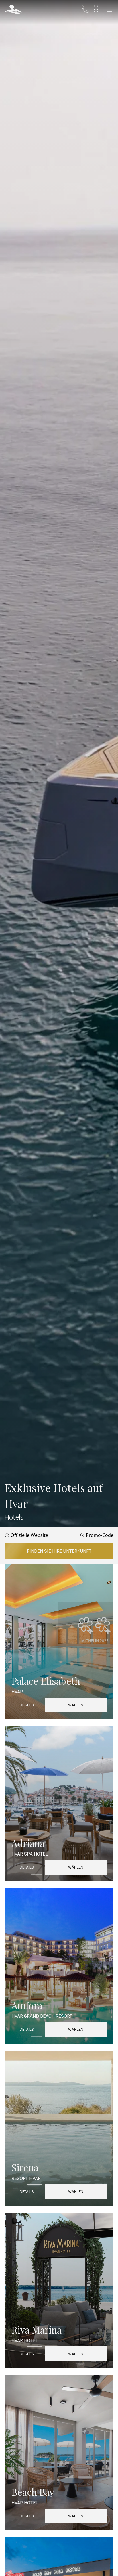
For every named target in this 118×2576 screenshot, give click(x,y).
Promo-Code (100, 1535)
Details (27, 1705)
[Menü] (109, 9)
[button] (13, 9)
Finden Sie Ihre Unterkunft (59, 1551)
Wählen (76, 1705)
